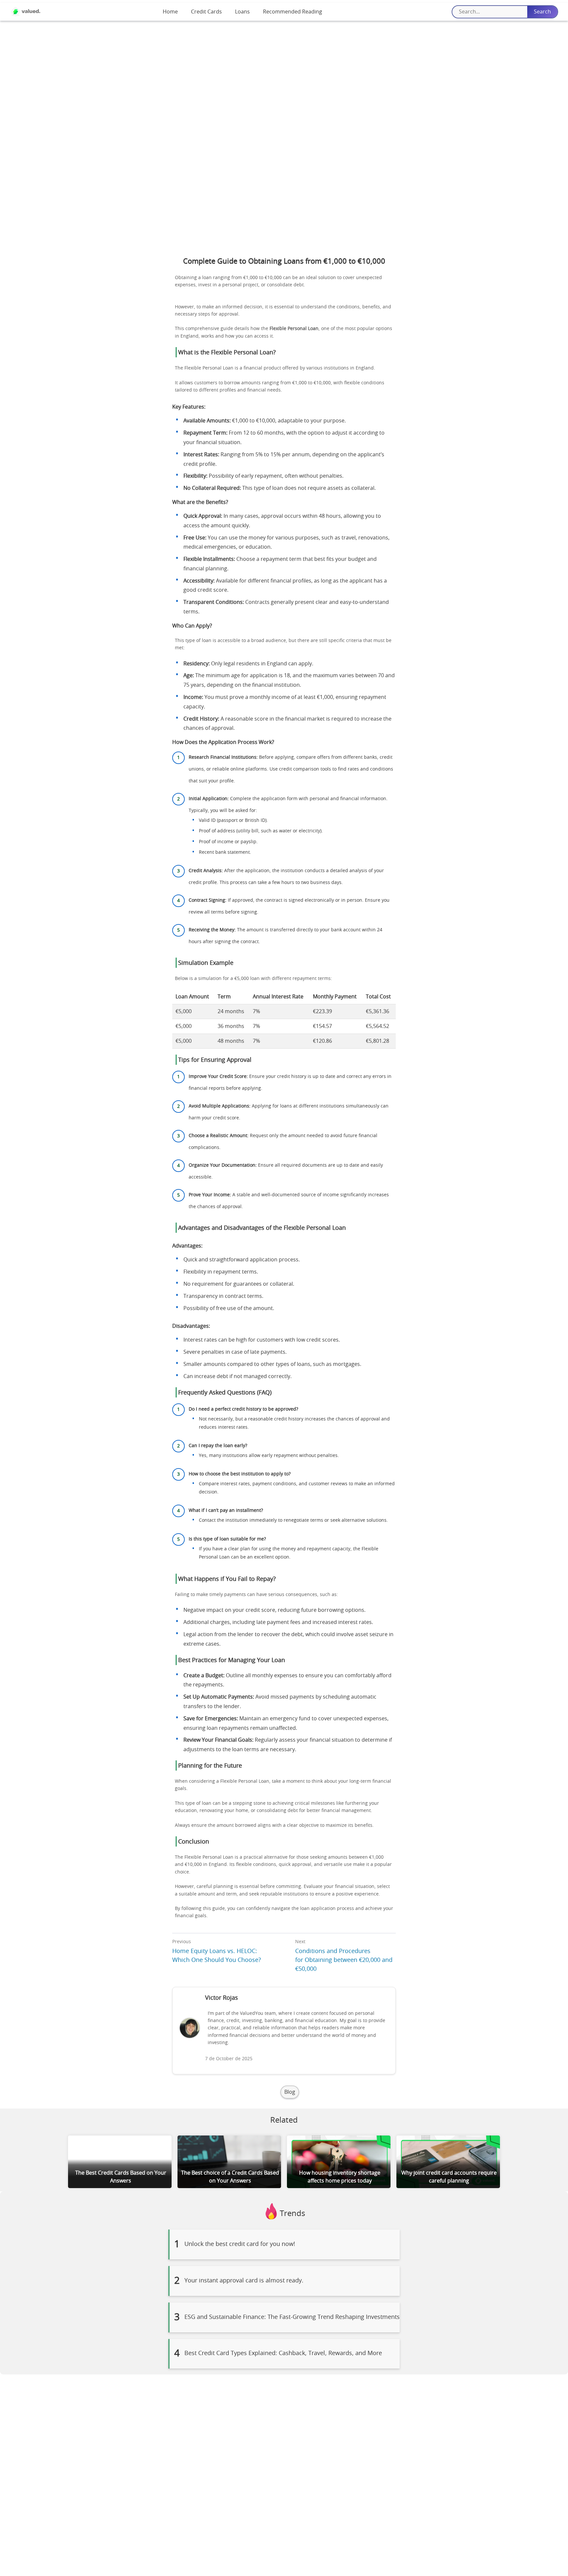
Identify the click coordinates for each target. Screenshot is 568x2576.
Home (170, 12)
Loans (242, 12)
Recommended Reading (293, 12)
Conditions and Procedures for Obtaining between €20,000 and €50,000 (344, 1960)
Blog (290, 2092)
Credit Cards (206, 12)
